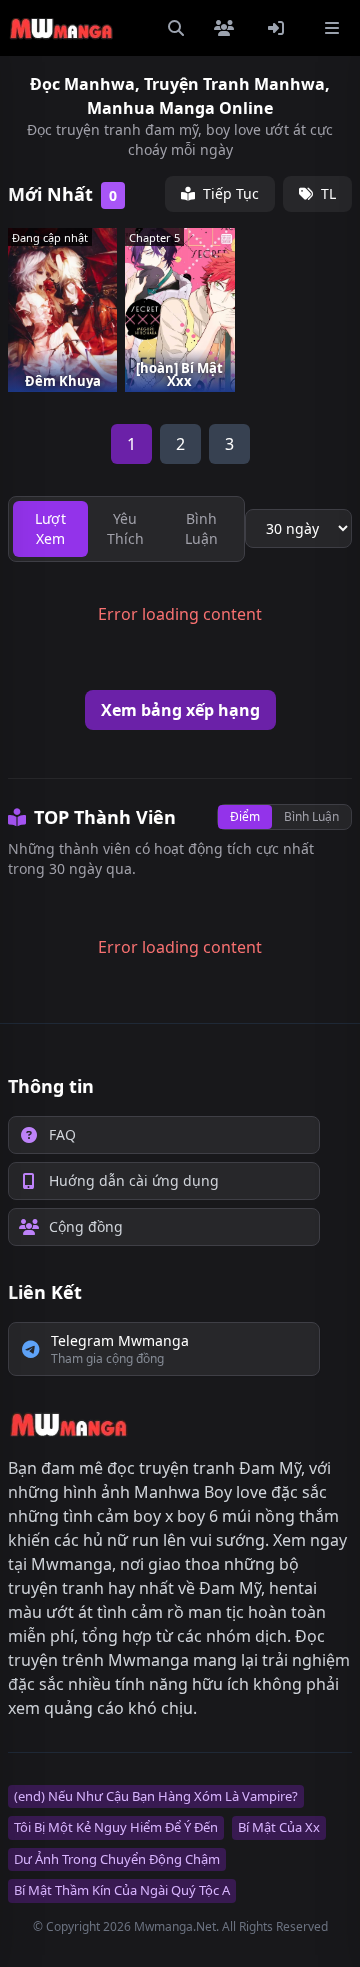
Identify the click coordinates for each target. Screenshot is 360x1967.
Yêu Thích (125, 528)
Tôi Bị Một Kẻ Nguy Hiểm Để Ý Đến (116, 1827)
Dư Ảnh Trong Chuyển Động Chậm (117, 1859)
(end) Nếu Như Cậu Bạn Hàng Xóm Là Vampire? (156, 1796)
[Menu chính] (332, 28)
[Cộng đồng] (228, 28)
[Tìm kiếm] (176, 28)
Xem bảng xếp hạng (180, 710)
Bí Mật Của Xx (279, 1827)
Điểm (245, 816)
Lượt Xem (50, 528)
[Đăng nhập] (280, 28)
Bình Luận (311, 816)
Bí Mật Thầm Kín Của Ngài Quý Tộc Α (122, 1890)
